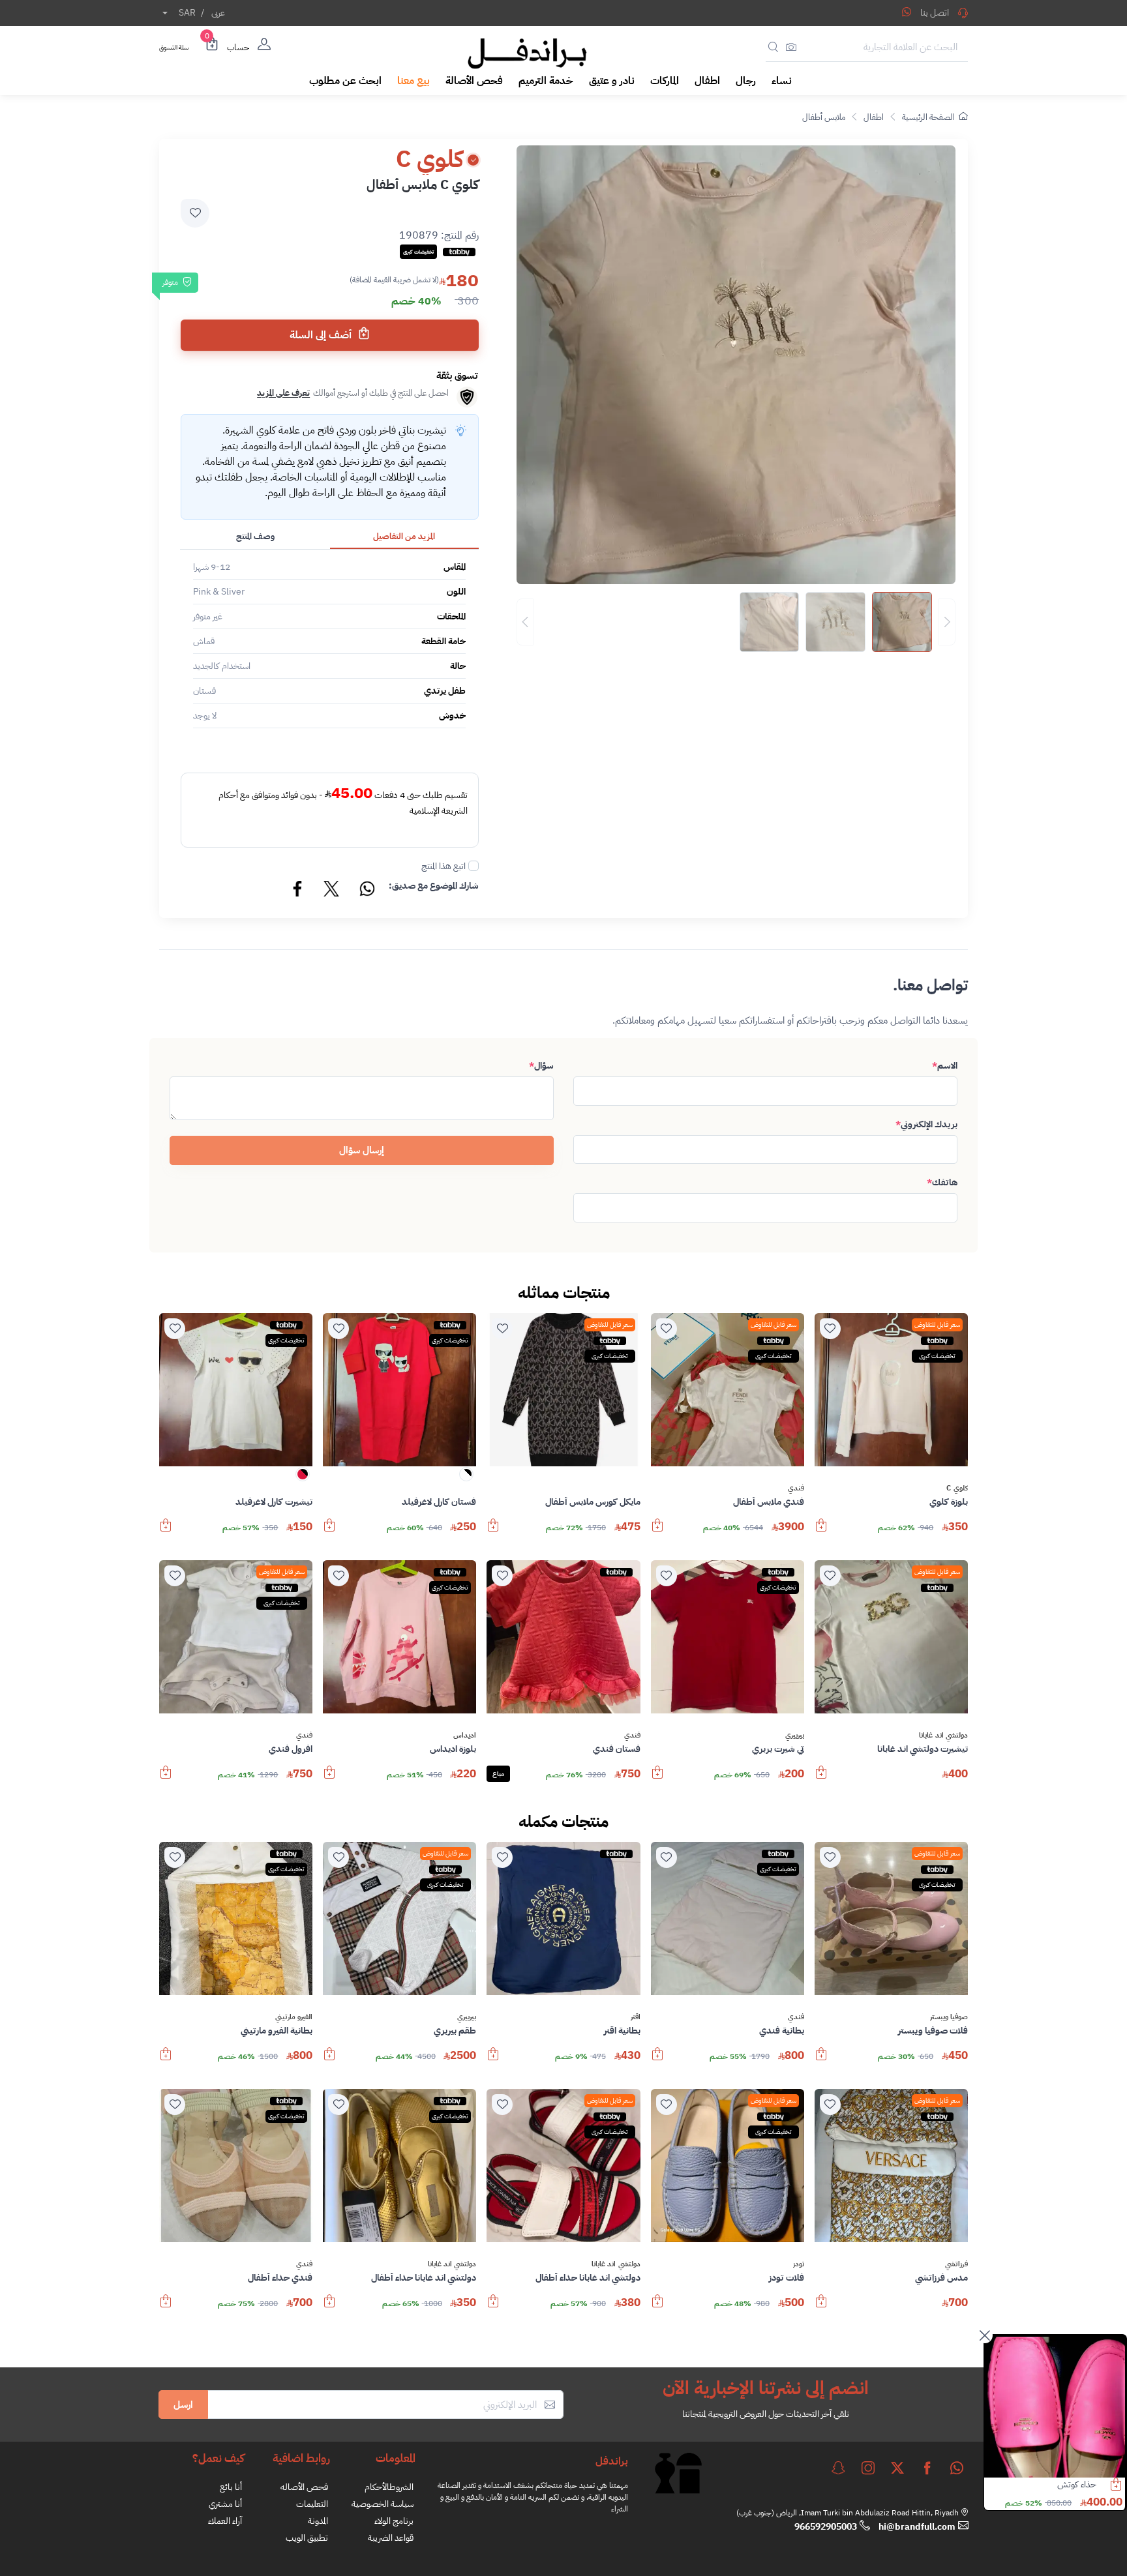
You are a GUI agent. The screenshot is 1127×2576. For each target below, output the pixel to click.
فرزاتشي (956, 2264)
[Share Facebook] (298, 891)
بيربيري (795, 1736)
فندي (796, 1488)
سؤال (541, 1066)
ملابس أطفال (824, 117)
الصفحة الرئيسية (928, 117)
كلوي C (957, 1488)
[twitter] (897, 2468)
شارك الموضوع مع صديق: (434, 886)
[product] (1055, 2407)
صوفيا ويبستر (949, 2017)
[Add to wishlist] (195, 213)
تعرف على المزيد (283, 393)
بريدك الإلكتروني (926, 1124)
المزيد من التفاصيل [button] (404, 536)
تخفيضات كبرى (937, 1356)
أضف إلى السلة (322, 335)
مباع (498, 1774)
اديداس (465, 1736)
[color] (466, 1478)
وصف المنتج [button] (255, 536)
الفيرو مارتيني (294, 2017)
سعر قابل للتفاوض (937, 1325)
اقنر (636, 2017)
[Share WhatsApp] (907, 12)
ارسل (183, 2405)
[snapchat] (838, 2468)
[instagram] (868, 2468)
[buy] (821, 1532)
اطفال (874, 117)
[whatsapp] (957, 2468)
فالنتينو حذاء (1076, 2484)
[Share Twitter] (332, 891)
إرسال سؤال (362, 1150)
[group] (736, 622)
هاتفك (942, 1182)
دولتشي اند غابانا (943, 1736)
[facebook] (927, 2468)
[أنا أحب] (830, 1329)
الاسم (945, 1066)
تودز (799, 2264)
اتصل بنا (935, 13)
